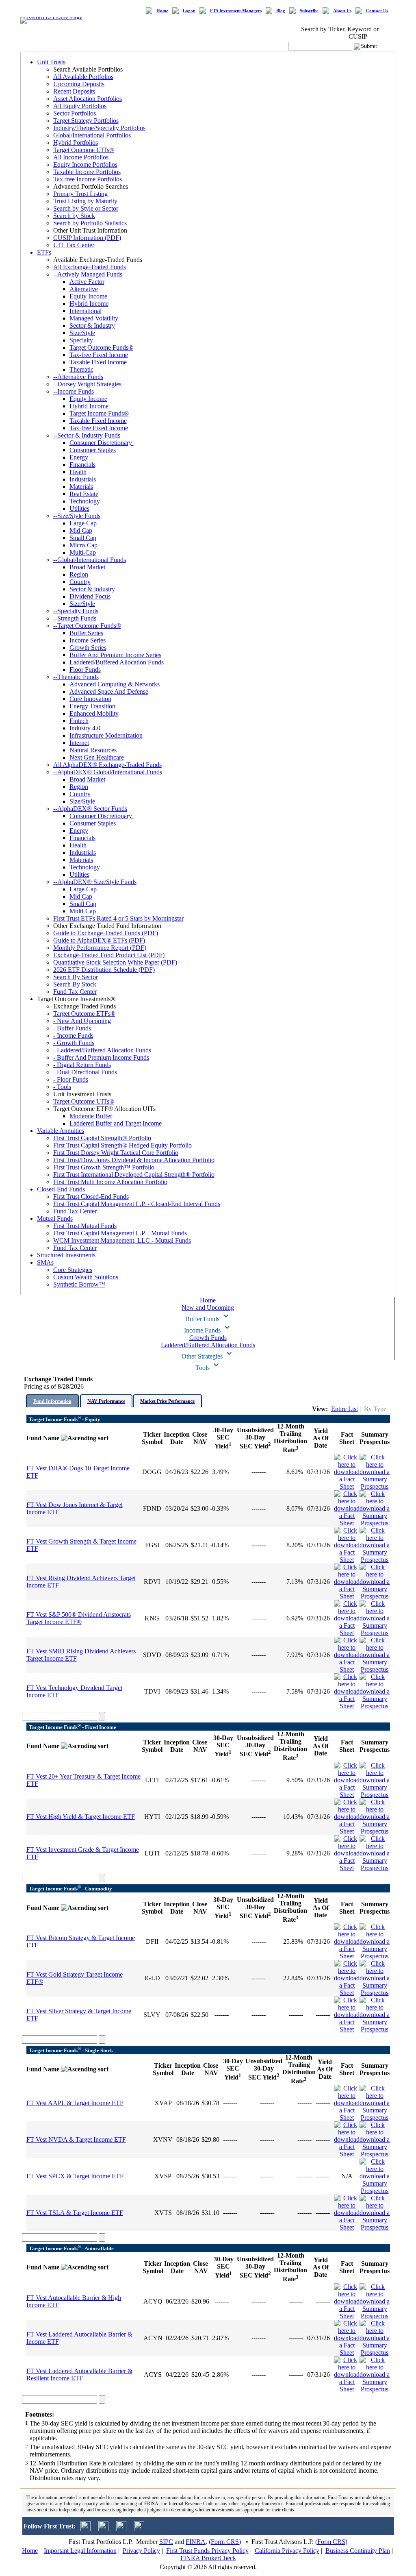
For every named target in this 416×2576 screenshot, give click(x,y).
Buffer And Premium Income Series (115, 655)
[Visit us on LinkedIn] (103, 2529)
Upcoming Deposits (79, 84)
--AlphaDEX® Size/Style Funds (95, 882)
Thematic (81, 369)
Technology (85, 501)
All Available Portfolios (83, 77)
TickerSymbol (152, 1438)
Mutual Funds (55, 1218)
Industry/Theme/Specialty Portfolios (99, 128)
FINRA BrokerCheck (208, 2558)
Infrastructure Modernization (106, 735)
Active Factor (87, 282)
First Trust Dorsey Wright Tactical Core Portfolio (116, 1153)
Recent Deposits (74, 91)
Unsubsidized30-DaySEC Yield (255, 1438)
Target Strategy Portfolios (86, 121)
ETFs (44, 252)
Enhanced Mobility (94, 713)
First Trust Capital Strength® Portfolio (102, 1138)
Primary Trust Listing (80, 194)
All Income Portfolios (81, 157)
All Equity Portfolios (80, 106)
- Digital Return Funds (82, 1065)
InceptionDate (177, 1438)
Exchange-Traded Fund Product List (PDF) (109, 955)
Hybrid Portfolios (76, 143)
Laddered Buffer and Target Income (116, 1123)
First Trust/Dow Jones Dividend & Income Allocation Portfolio (134, 1160)
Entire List (344, 1409)
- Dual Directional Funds (85, 1072)
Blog (281, 11)
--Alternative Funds (78, 377)
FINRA (196, 2542)
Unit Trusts (51, 62)
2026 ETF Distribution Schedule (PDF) (104, 970)
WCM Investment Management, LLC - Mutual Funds (122, 1240)
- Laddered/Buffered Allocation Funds (102, 1050)
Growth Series (88, 648)
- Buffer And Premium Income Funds (101, 1057)
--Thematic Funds (76, 677)
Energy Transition (92, 706)
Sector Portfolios (75, 113)
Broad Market (87, 567)
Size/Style (82, 333)
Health (78, 472)
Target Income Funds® (99, 413)
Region (79, 574)
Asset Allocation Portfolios (88, 99)
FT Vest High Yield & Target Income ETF (81, 1817)
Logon (189, 11)
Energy (79, 457)
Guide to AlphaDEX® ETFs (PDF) (99, 940)
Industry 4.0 (85, 728)
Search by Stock (74, 216)
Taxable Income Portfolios (87, 172)
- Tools (62, 1087)
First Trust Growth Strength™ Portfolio (104, 1167)
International (86, 311)
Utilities (79, 508)
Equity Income (88, 296)
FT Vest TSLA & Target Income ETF (75, 2213)
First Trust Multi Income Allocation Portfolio (110, 1182)
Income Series (88, 640)
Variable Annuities (61, 1131)
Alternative (84, 289)
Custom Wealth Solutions (86, 1277)
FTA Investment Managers (236, 11)
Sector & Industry (92, 326)
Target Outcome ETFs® (84, 1014)
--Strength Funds (75, 618)
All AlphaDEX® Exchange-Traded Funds (107, 765)
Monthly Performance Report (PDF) (100, 948)
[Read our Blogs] (139, 2529)
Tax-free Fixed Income (99, 355)
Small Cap (83, 538)
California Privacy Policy (287, 2551)
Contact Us (377, 11)
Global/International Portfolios (92, 135)
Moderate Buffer (91, 1116)
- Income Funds (73, 1035)
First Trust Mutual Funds (85, 1226)
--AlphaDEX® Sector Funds (90, 809)
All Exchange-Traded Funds (90, 267)
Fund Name (44, 1438)
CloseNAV (200, 1438)
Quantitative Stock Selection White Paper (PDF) (115, 962)
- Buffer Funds (72, 1028)
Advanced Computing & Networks (115, 684)
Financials (82, 465)
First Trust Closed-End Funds (91, 1197)
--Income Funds (74, 391)
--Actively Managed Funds (88, 274)
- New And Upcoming (82, 1021)
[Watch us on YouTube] (121, 2529)
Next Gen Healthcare (97, 757)
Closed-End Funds (61, 1189)
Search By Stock (75, 984)
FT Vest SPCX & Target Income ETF (75, 2176)
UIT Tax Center (74, 245)
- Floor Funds (71, 1079)
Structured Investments (66, 1255)
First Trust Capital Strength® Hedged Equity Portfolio (122, 1145)
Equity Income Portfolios (85, 164)
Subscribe (309, 11)
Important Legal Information (80, 2551)
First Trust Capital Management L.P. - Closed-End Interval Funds (137, 1204)
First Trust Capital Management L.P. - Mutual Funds (120, 1233)
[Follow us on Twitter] (86, 2529)
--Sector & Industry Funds (87, 435)
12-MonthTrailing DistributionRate (290, 1438)
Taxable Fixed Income (98, 362)
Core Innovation (90, 699)
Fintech (79, 721)
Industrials (83, 479)
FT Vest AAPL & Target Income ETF (75, 2103)
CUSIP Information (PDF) (87, 238)
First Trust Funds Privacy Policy (207, 2551)
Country (80, 582)
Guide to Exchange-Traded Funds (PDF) (106, 933)
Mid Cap (81, 530)
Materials (81, 487)
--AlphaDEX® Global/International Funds (108, 772)
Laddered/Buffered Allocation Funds (117, 662)
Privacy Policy (141, 2551)
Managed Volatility (94, 318)
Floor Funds (85, 670)
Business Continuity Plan (358, 2551)
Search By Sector (76, 977)
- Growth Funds (74, 1043)
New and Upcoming (208, 1308)
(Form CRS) (225, 2542)
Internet (79, 743)
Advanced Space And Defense (109, 691)
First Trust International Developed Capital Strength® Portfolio (134, 1175)
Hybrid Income (89, 304)
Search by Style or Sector (86, 208)
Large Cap (85, 523)
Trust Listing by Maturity (85, 201)
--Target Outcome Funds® (87, 626)
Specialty (81, 340)
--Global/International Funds (90, 560)
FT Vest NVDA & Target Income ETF (76, 2139)
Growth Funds (208, 1338)
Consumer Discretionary (102, 443)
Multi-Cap (83, 552)
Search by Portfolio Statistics (90, 223)
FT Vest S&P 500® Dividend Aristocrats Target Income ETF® (79, 1618)
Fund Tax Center (75, 992)
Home (162, 11)
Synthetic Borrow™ (79, 1284)
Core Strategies (73, 1270)
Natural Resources (93, 750)
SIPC (166, 2542)
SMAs (45, 1262)
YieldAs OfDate (321, 1438)
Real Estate (84, 494)
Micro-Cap (83, 545)
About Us (342, 11)
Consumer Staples (93, 450)
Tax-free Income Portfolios (88, 179)
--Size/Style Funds (77, 516)
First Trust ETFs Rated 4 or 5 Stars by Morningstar (118, 918)
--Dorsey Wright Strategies (87, 384)
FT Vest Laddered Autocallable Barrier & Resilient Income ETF (79, 2375)
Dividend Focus (90, 596)
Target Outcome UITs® (84, 150)
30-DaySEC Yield (223, 1438)
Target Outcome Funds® (101, 347)
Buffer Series (86, 633)
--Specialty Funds (76, 611)
